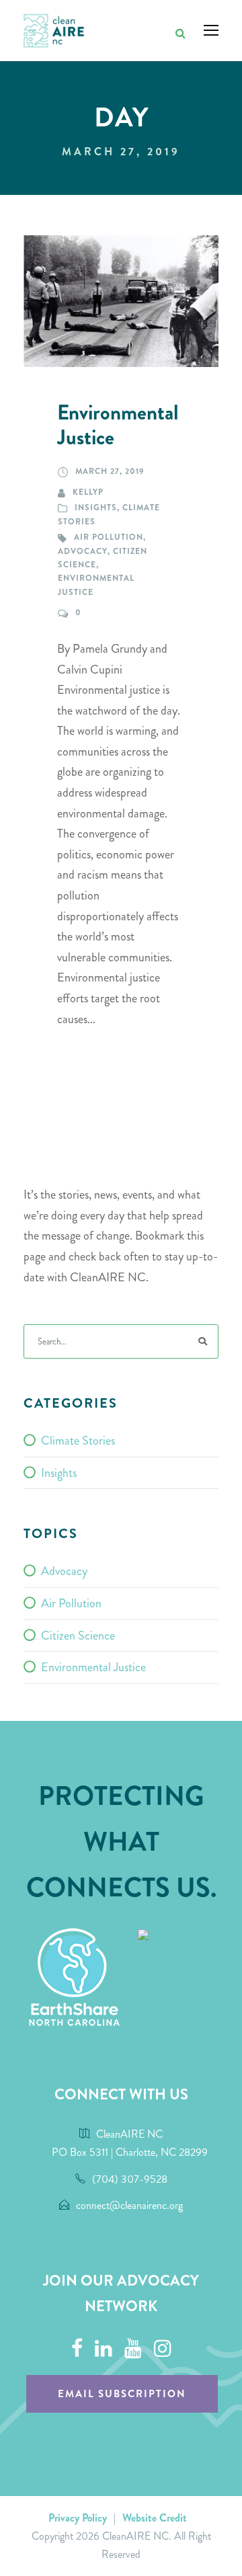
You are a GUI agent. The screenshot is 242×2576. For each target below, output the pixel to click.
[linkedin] (104, 2349)
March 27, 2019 (110, 471)
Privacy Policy (78, 2518)
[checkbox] (121, 1441)
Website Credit (155, 2518)
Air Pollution (109, 537)
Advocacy (83, 551)
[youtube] (133, 2349)
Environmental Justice (118, 425)
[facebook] (77, 2349)
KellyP (88, 492)
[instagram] (163, 2349)
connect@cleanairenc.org (129, 2205)
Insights (96, 508)
